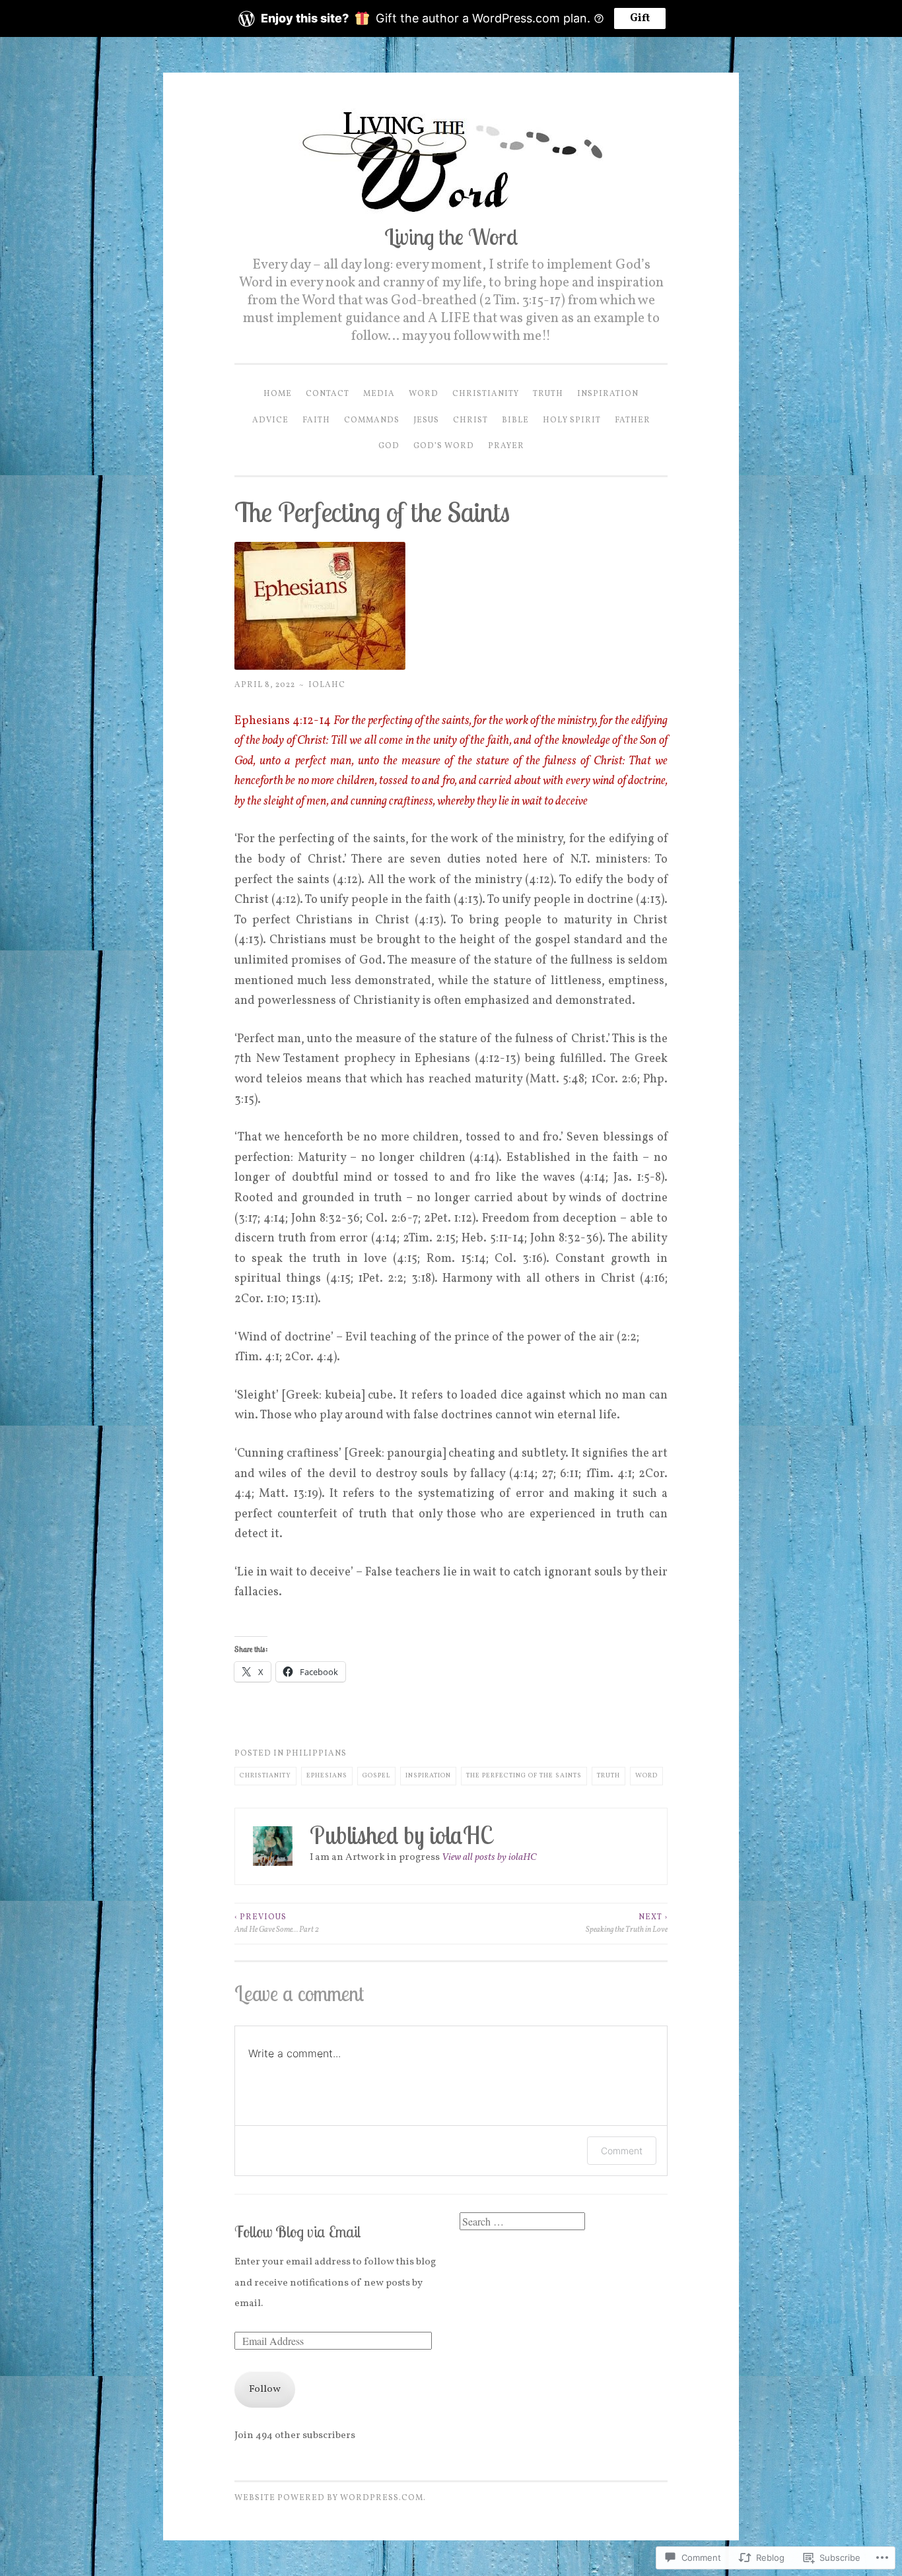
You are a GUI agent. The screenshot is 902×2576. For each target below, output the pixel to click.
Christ (470, 420)
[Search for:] (522, 2223)
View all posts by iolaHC (489, 1858)
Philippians (316, 1753)
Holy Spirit (572, 420)
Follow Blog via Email (297, 2232)
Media (379, 394)
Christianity (486, 394)
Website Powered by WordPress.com (329, 2498)
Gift (640, 18)
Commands (372, 420)
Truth (548, 394)
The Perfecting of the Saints (524, 1776)
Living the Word (451, 236)
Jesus (426, 420)
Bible (515, 420)
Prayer (506, 446)
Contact (328, 394)
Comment (622, 2151)
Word (424, 394)
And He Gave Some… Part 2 (277, 1923)
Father (633, 420)
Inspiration (608, 394)
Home (278, 394)
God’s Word (444, 446)
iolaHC (327, 685)
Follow (265, 2390)
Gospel (376, 1776)
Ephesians (327, 1776)
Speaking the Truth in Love (627, 1923)
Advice (270, 420)
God (389, 446)
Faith (316, 420)
